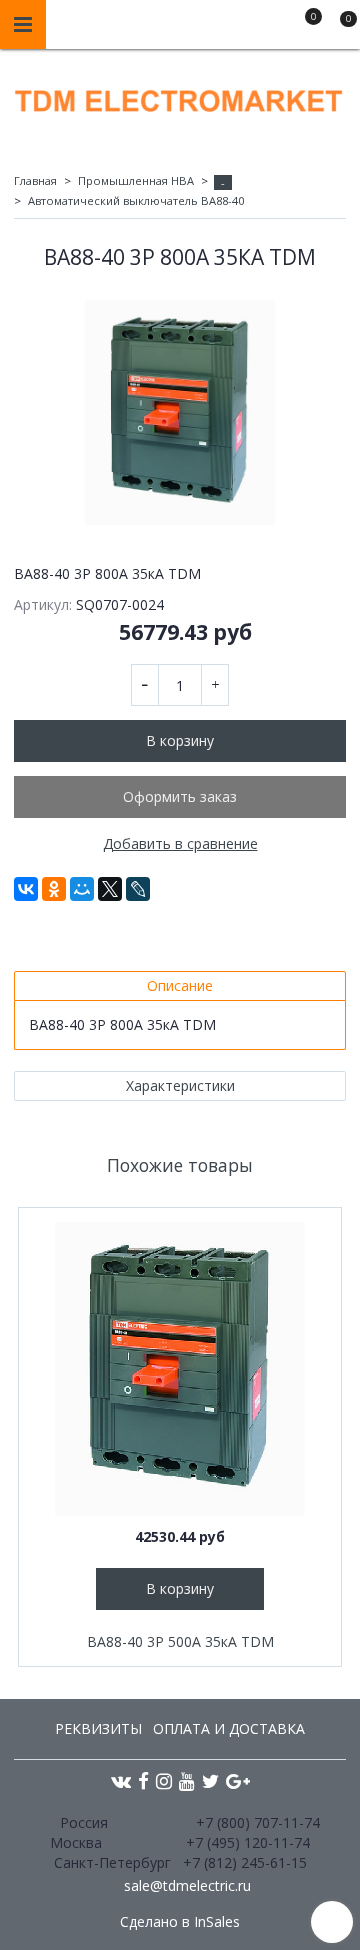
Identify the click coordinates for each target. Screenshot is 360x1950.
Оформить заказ (180, 796)
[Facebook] (143, 1780)
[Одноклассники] (54, 889)
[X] (110, 889)
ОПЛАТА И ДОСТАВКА (229, 1728)
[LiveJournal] (138, 889)
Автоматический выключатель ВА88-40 (136, 200)
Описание (180, 985)
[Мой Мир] (82, 889)
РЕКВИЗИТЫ (98, 1728)
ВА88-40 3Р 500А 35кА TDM (180, 1641)
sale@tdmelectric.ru (187, 1885)
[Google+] (238, 1780)
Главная (35, 180)
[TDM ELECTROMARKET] (180, 96)
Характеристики (180, 1085)
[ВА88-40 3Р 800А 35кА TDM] (180, 412)
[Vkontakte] (121, 1780)
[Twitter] (210, 1780)
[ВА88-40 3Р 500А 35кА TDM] (180, 1369)
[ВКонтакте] (26, 889)
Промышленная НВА (136, 180)
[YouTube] (187, 1780)
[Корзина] (339, 28)
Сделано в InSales (180, 1922)
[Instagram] (164, 1780)
